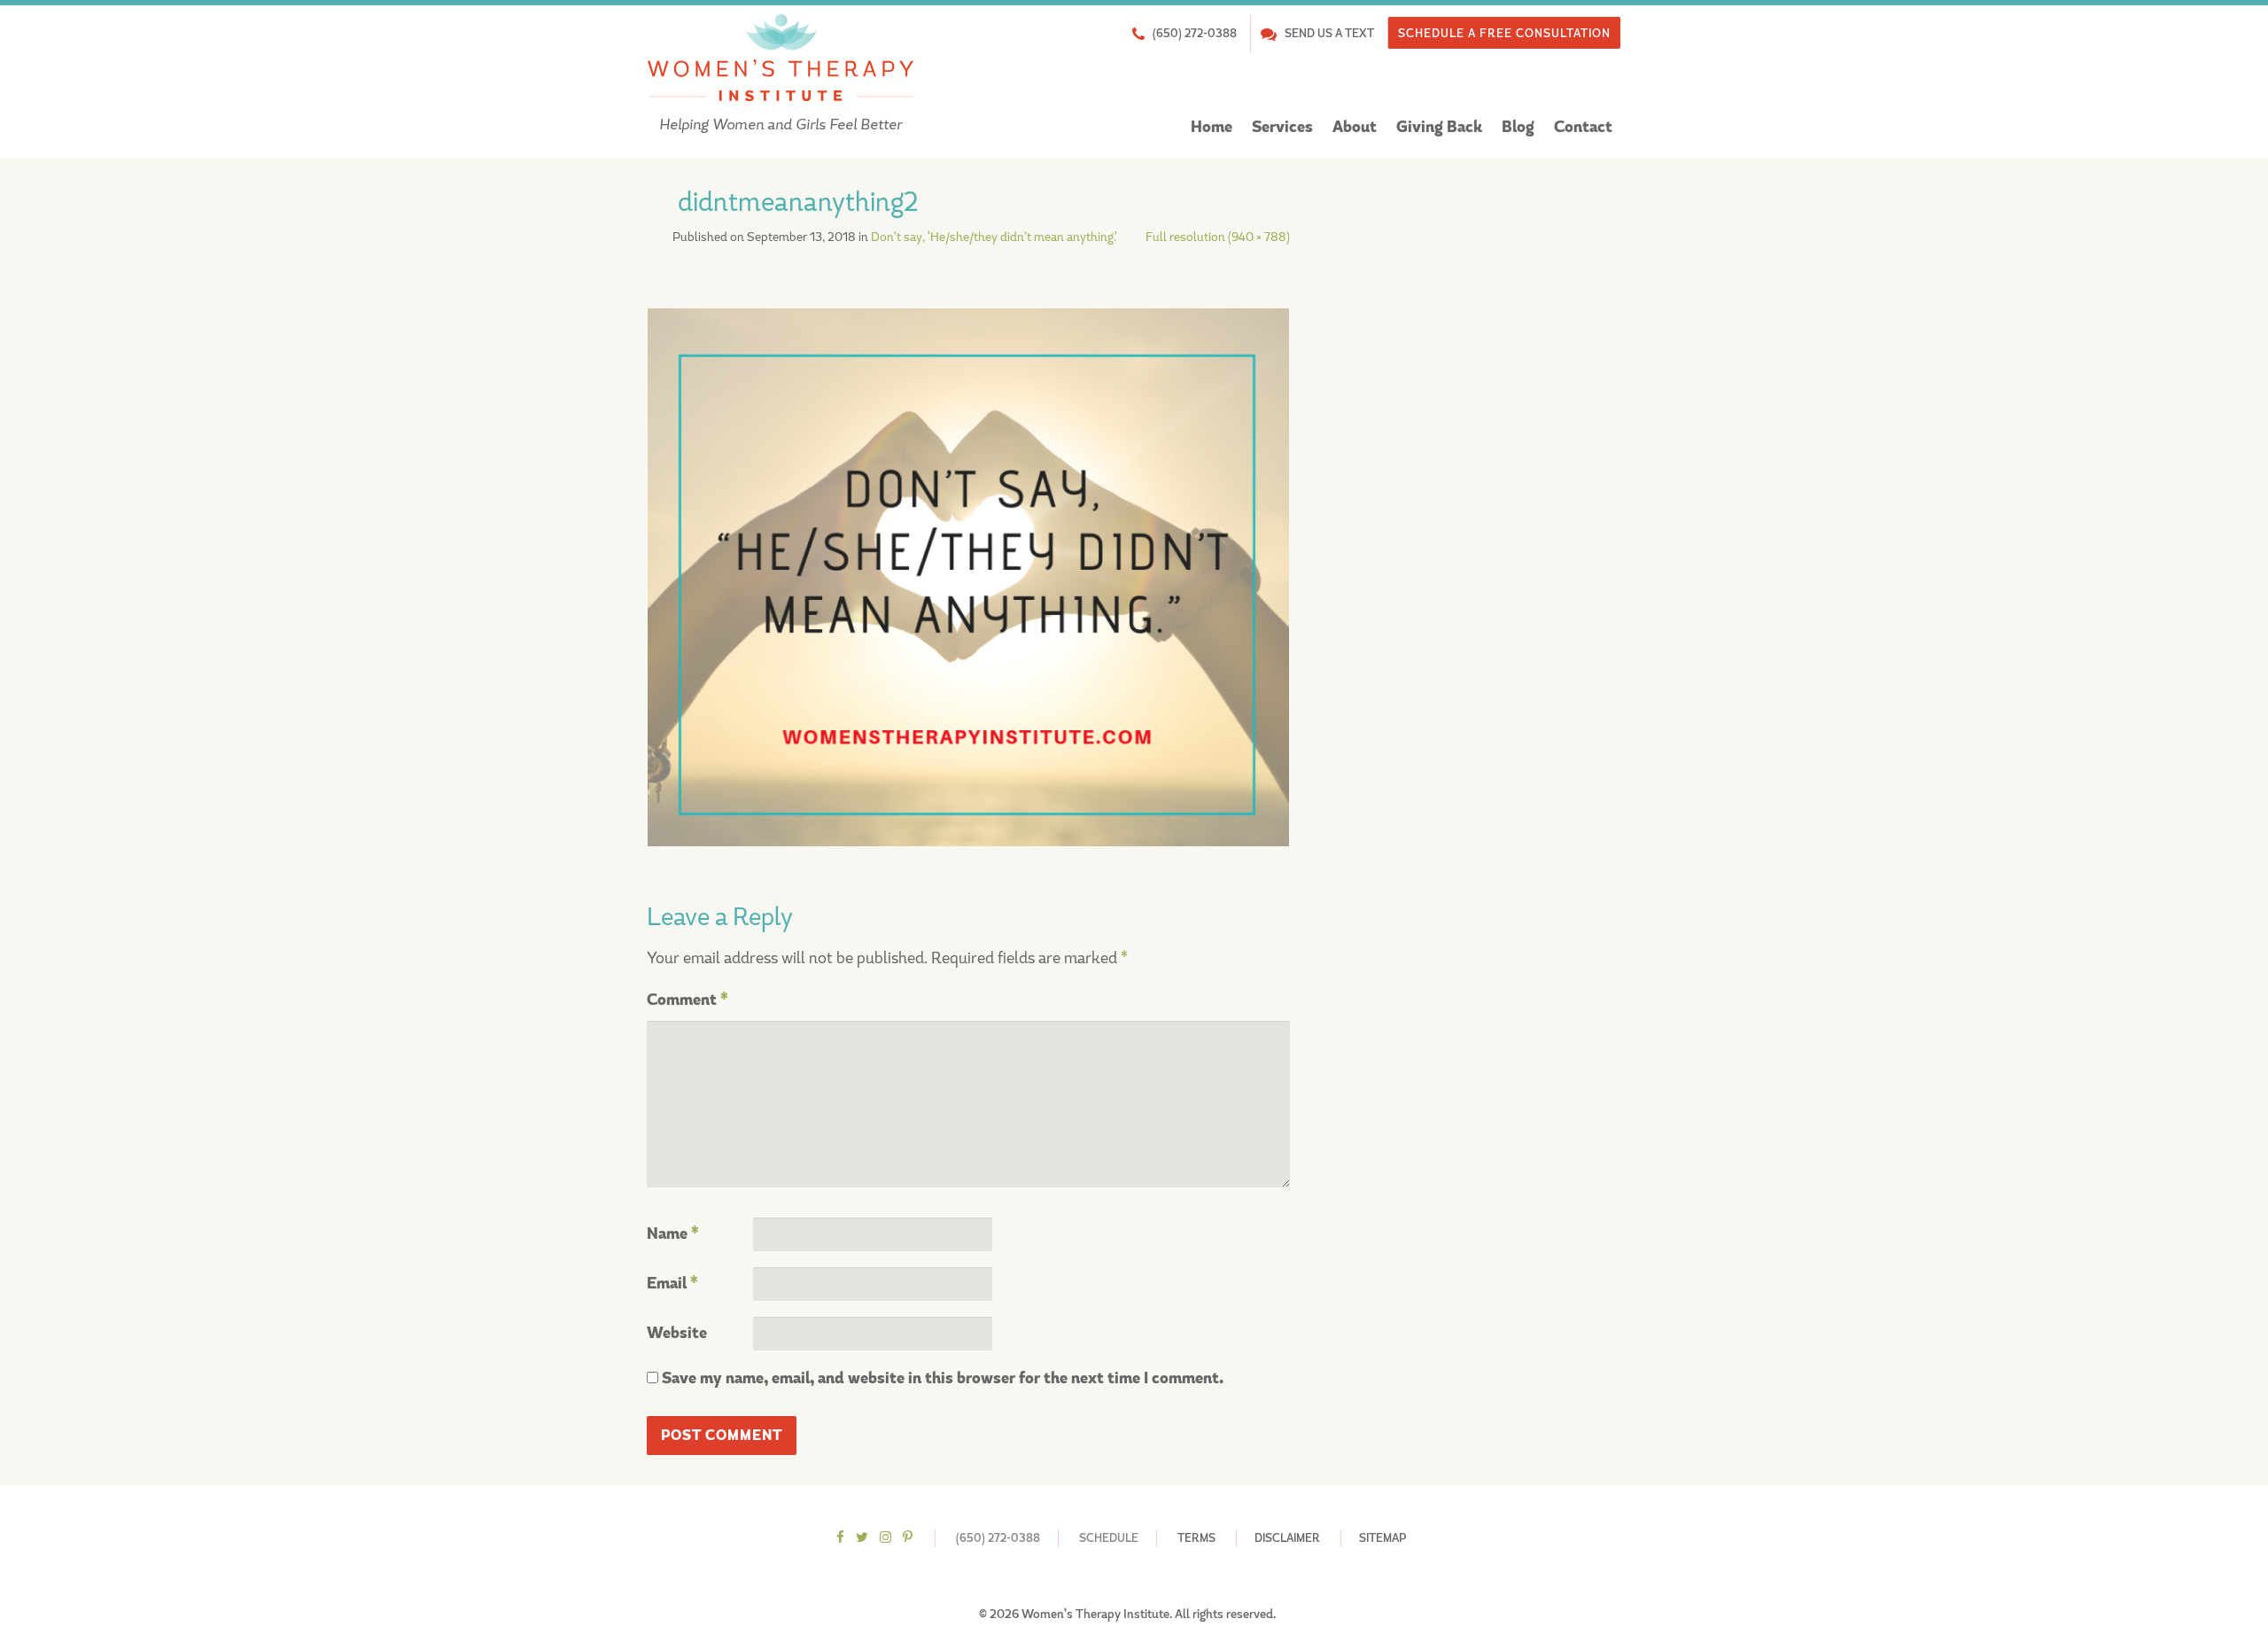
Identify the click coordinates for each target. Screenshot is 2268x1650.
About (1355, 127)
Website (677, 1333)
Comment (687, 1000)
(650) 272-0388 (1195, 33)
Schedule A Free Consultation (1504, 33)
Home (1212, 127)
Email (672, 1284)
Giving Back (1439, 127)
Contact (1583, 127)
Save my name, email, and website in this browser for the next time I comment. (943, 1378)
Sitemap (1383, 1538)
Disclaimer (1287, 1538)
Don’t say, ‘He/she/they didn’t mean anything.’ (994, 237)
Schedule (1109, 1538)
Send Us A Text (1329, 33)
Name (673, 1234)
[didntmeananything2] (968, 576)
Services (1282, 127)
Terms (1196, 1538)
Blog (1518, 127)
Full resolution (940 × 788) (1218, 237)
